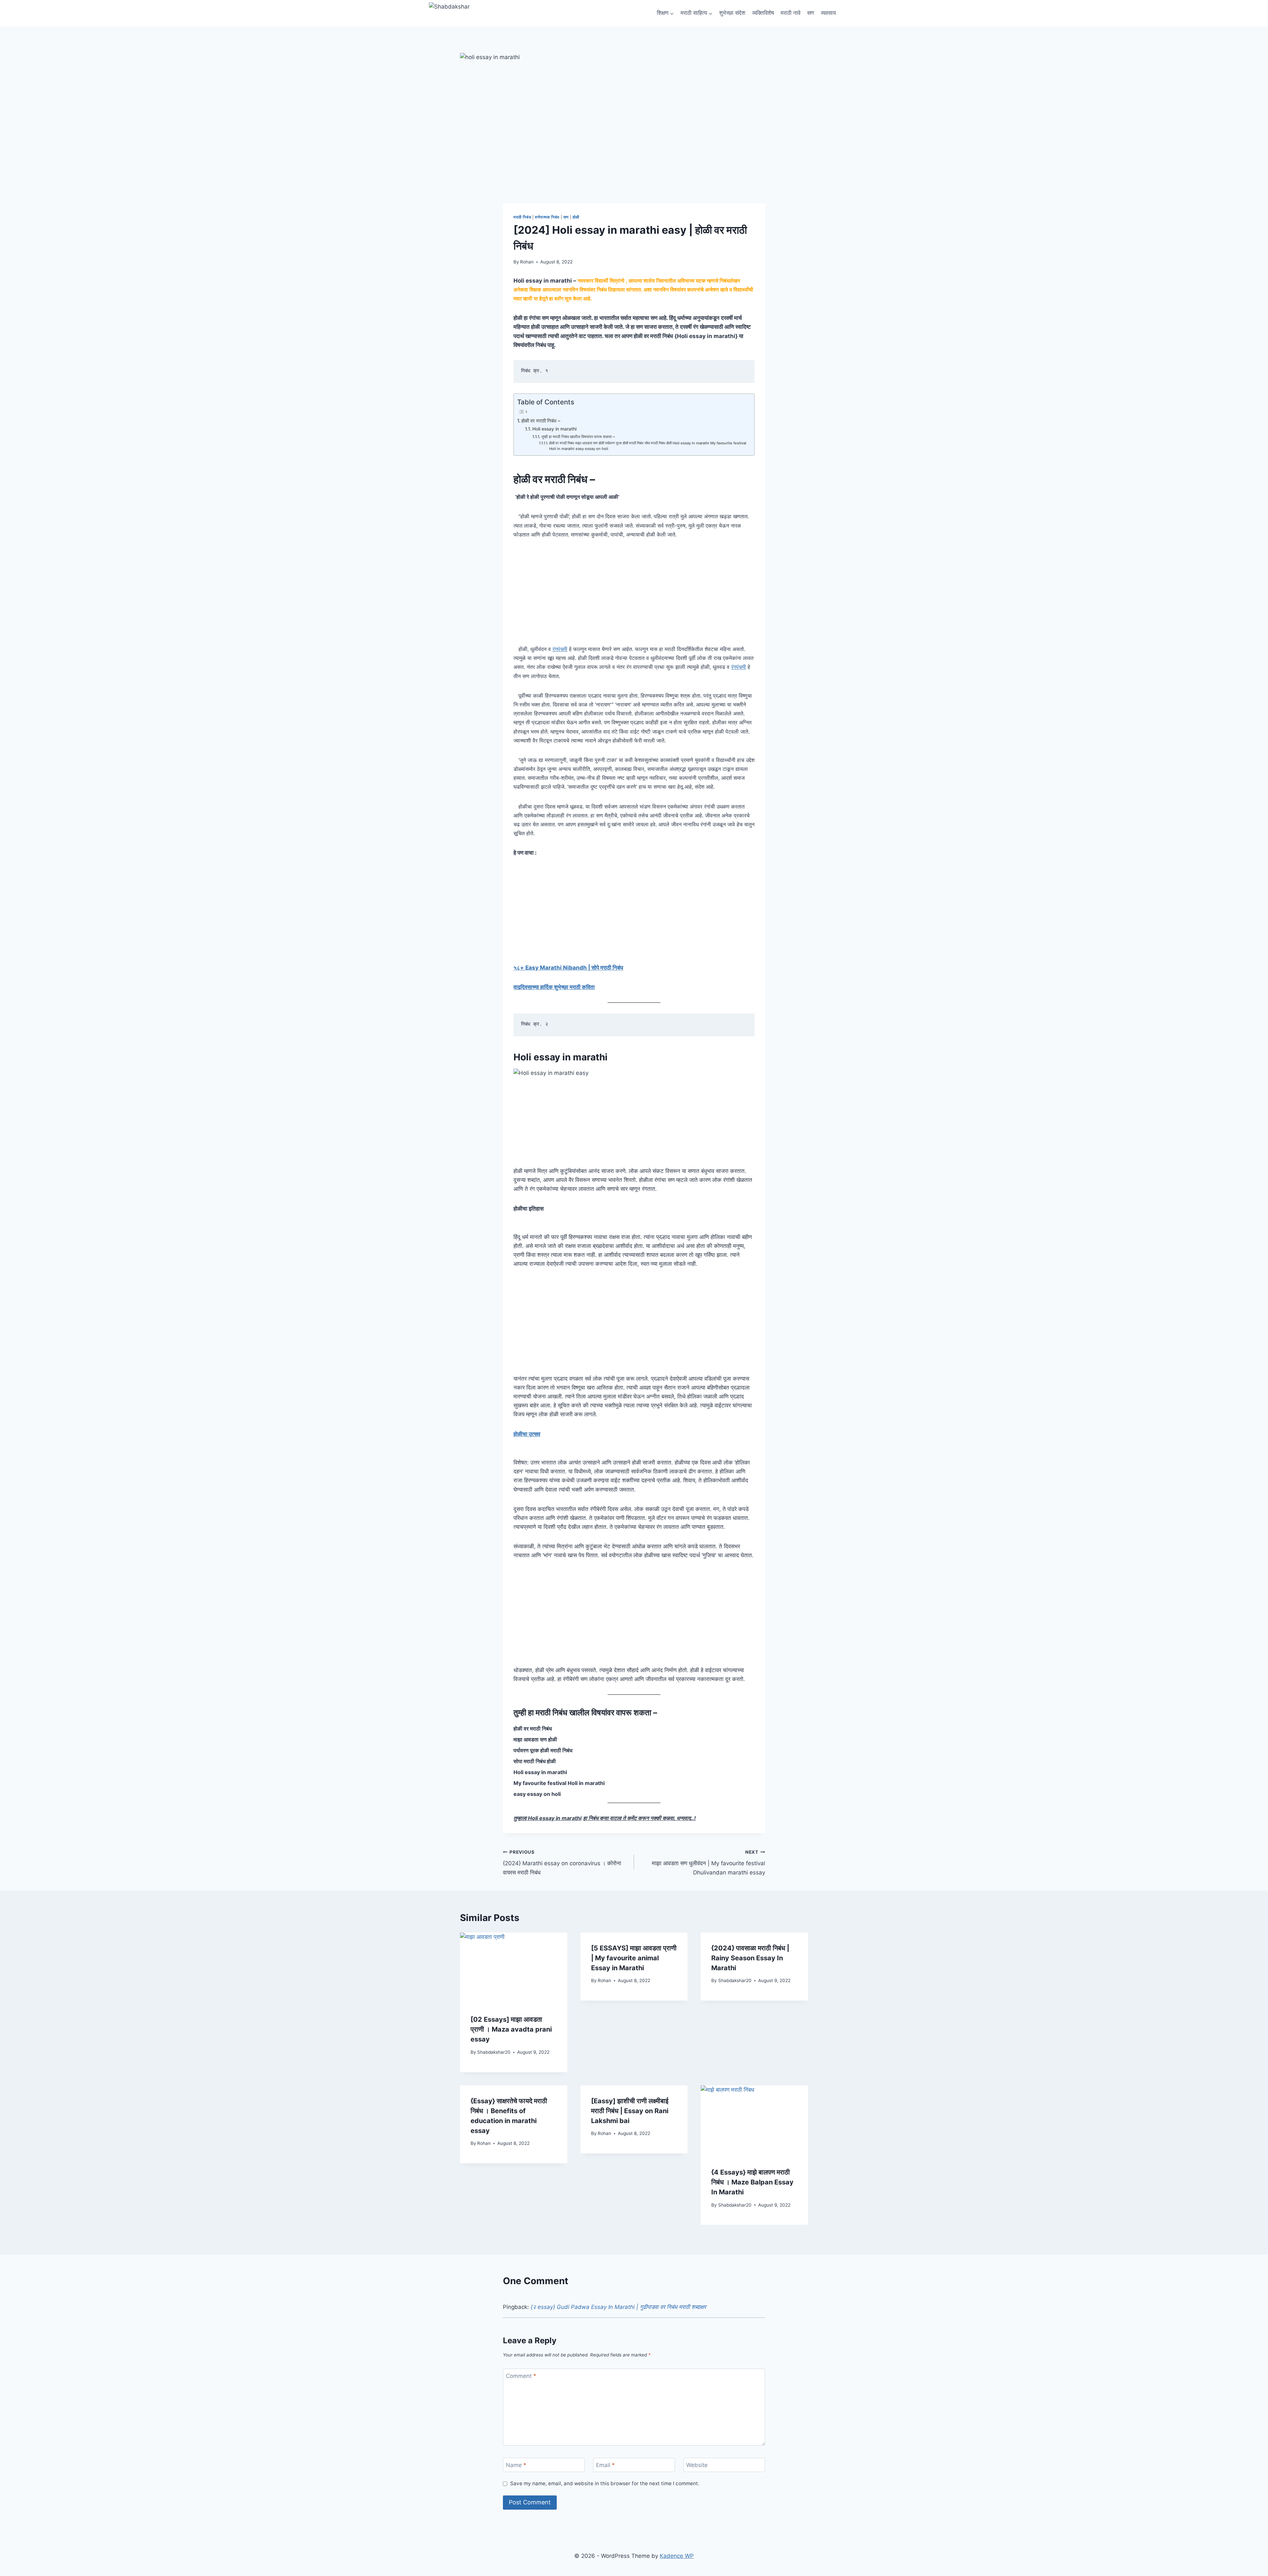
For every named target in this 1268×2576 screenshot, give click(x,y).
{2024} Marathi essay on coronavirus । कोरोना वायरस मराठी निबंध (562, 1863)
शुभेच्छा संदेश (732, 13)
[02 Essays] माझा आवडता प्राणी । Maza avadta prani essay (511, 2029)
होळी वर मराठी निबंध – (541, 421)
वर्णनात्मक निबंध (547, 217)
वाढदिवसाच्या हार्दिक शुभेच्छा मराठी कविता (554, 987)
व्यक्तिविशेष (763, 13)
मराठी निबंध (522, 217)
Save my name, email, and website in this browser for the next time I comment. (605, 2483)
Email (605, 2465)
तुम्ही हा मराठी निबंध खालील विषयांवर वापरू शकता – (578, 437)
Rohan (527, 262)
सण (810, 13)
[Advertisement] (634, 596)
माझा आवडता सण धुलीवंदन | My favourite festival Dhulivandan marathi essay (708, 1863)
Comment (521, 2376)
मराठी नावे (791, 13)
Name (516, 2465)
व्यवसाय (828, 13)
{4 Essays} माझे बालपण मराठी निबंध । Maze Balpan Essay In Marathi (752, 2182)
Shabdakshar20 (494, 2052)
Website (697, 2465)
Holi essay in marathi (554, 429)
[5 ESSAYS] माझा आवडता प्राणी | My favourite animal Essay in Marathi (634, 1958)
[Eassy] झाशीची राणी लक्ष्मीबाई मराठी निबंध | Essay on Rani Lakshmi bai (630, 2111)
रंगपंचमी (560, 649)
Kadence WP (677, 2556)
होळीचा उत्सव (527, 1434)
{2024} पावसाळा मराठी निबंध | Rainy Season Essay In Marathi (750, 1958)
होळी (576, 217)
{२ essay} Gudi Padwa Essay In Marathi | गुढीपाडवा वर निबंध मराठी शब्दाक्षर (618, 2307)
